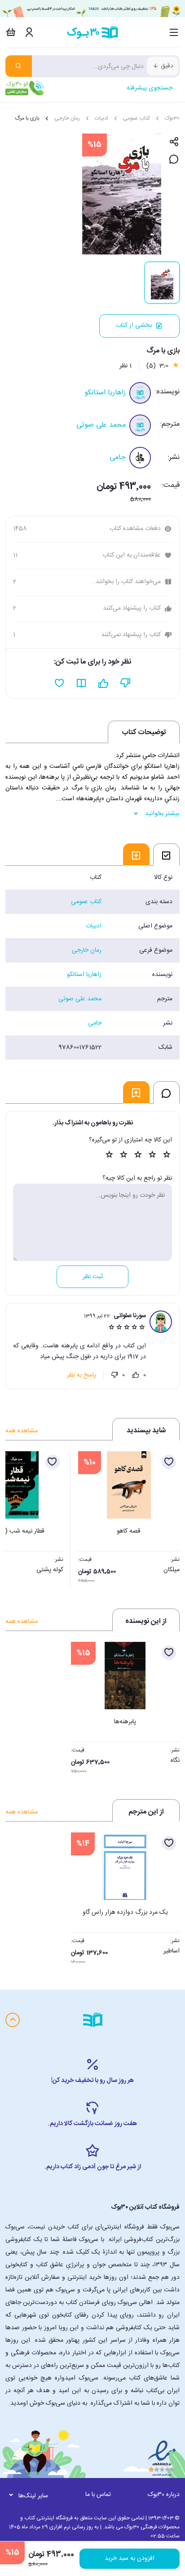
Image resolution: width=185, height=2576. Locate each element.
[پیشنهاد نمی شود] (126, 683)
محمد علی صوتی (101, 425)
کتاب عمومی (137, 118)
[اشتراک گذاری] (174, 142)
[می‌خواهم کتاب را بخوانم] (81, 683)
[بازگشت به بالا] (13, 2020)
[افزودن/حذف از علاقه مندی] (169, 1462)
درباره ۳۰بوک (164, 2495)
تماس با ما (98, 2495)
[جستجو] (19, 66)
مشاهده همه (22, 1431)
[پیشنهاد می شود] (104, 683)
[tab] (166, 855)
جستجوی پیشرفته (150, 88)
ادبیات (101, 118)
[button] (17, 1516)
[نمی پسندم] (115, 1375)
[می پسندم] (136, 1375)
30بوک (172, 118)
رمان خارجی (67, 118)
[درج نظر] (174, 160)
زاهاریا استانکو (105, 393)
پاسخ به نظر (81, 1375)
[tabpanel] (92, 963)
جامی (118, 457)
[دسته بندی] (174, 32)
